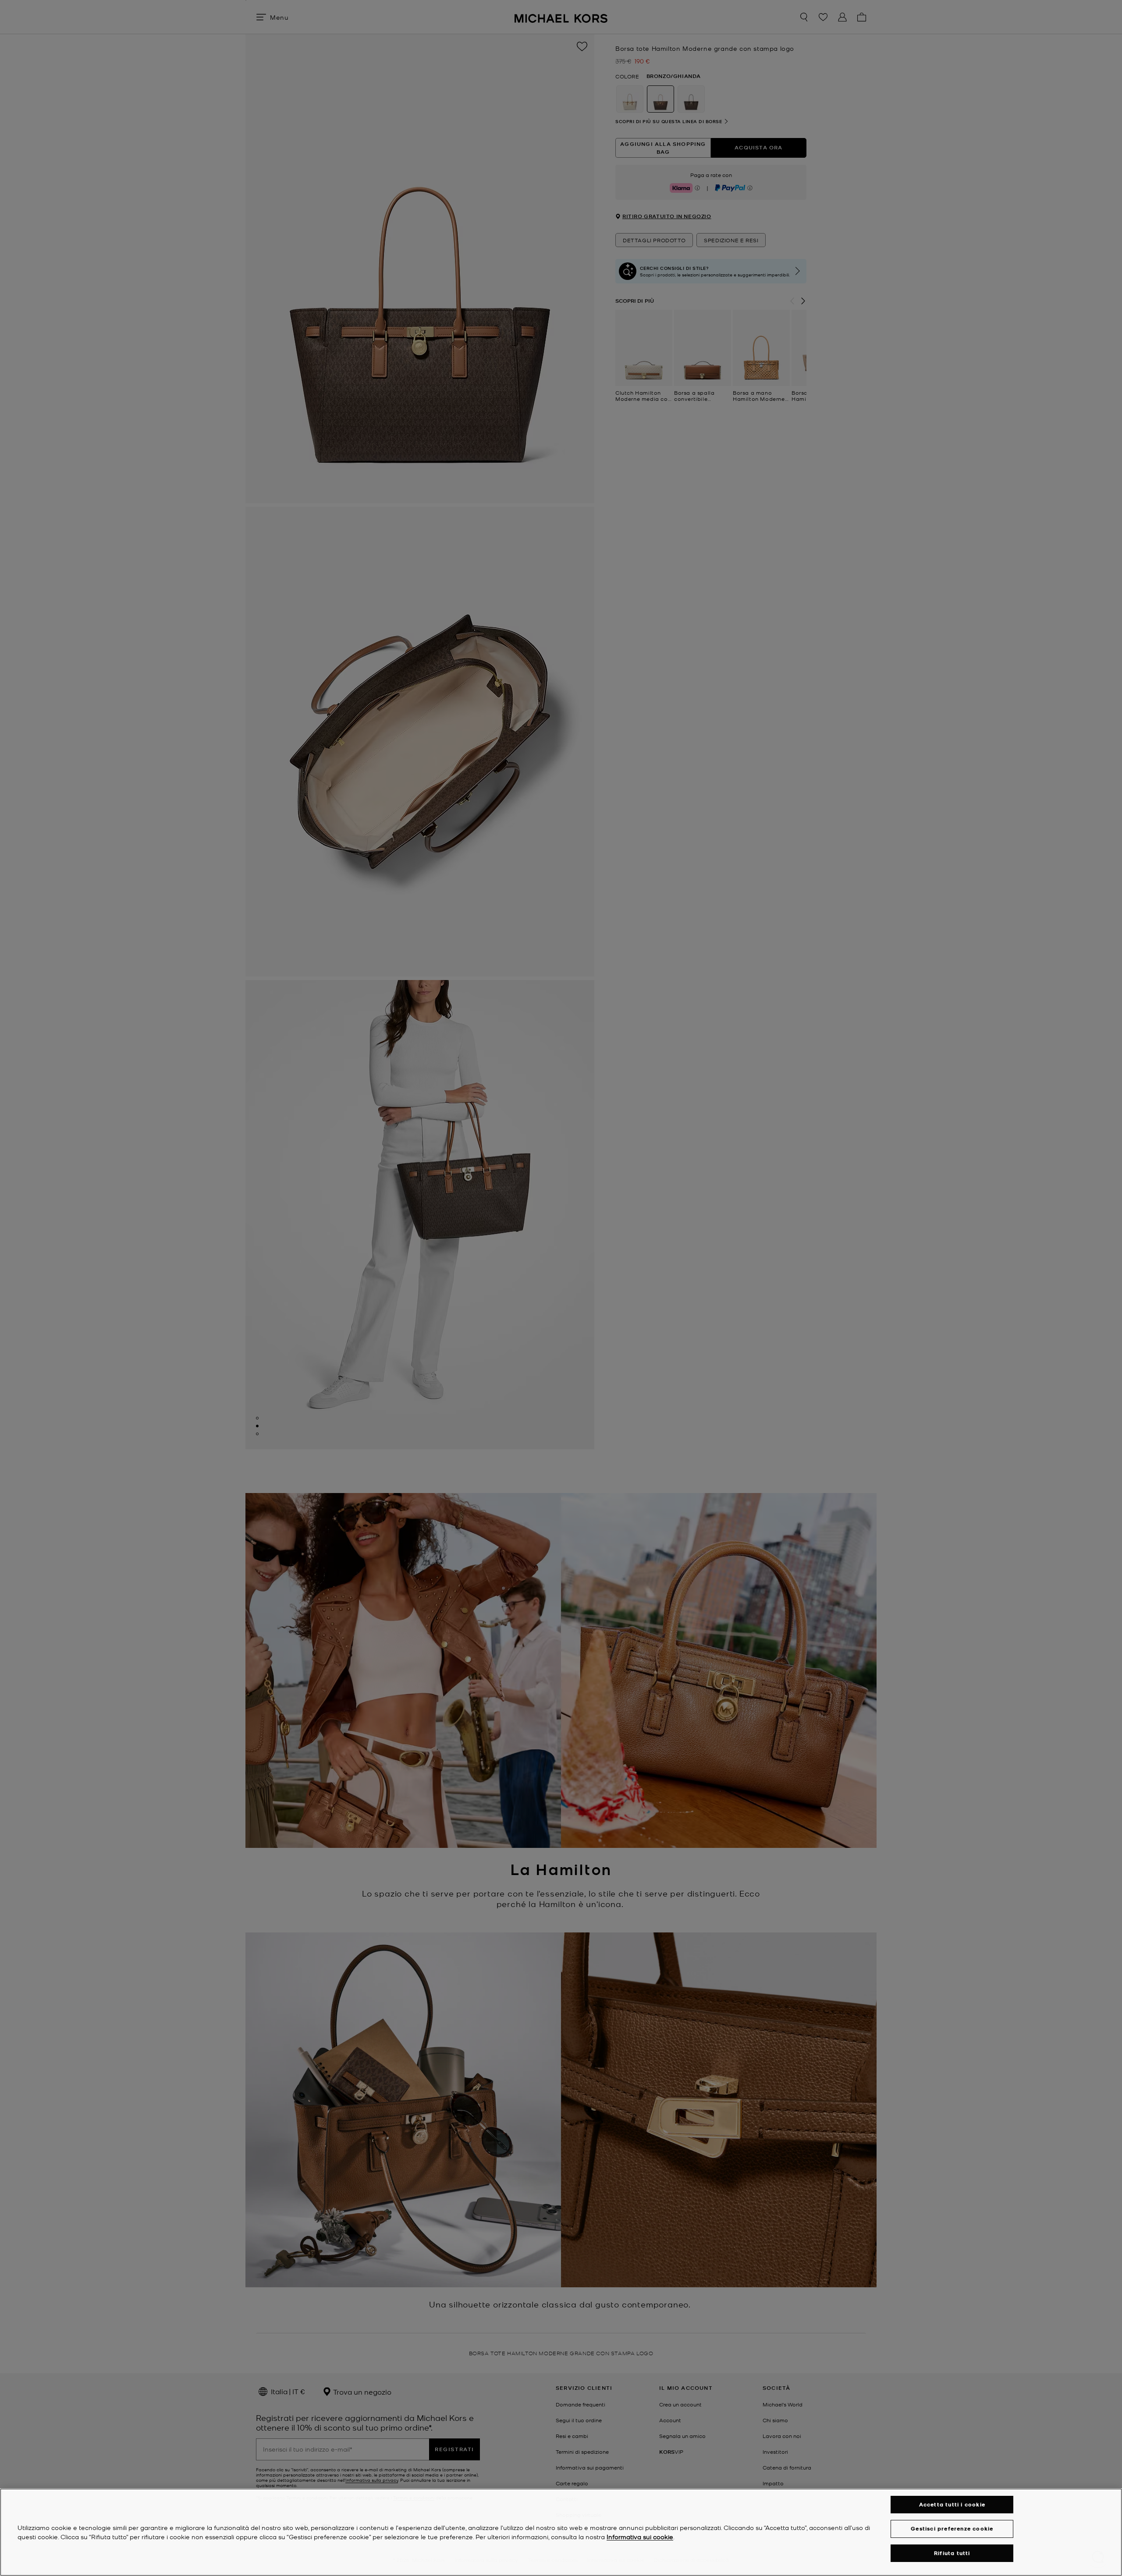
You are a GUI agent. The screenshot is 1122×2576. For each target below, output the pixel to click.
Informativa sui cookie (640, 2537)
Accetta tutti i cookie (952, 2504)
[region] (561, 2532)
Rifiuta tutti (952, 2553)
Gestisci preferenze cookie (952, 2528)
